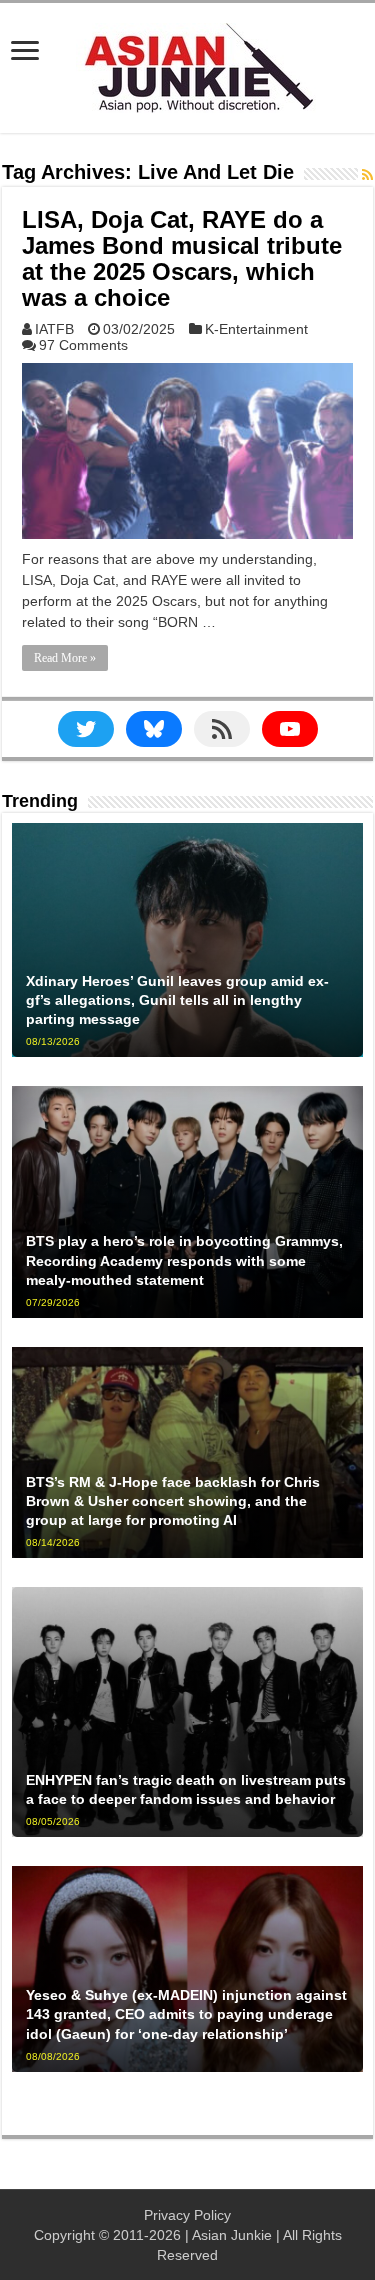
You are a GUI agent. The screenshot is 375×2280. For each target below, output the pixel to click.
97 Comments (83, 345)
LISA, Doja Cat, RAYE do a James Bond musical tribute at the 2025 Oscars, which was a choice (182, 258)
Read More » (65, 658)
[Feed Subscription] (367, 175)
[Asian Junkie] (188, 64)
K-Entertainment (256, 329)
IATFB (54, 329)
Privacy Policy (187, 2215)
